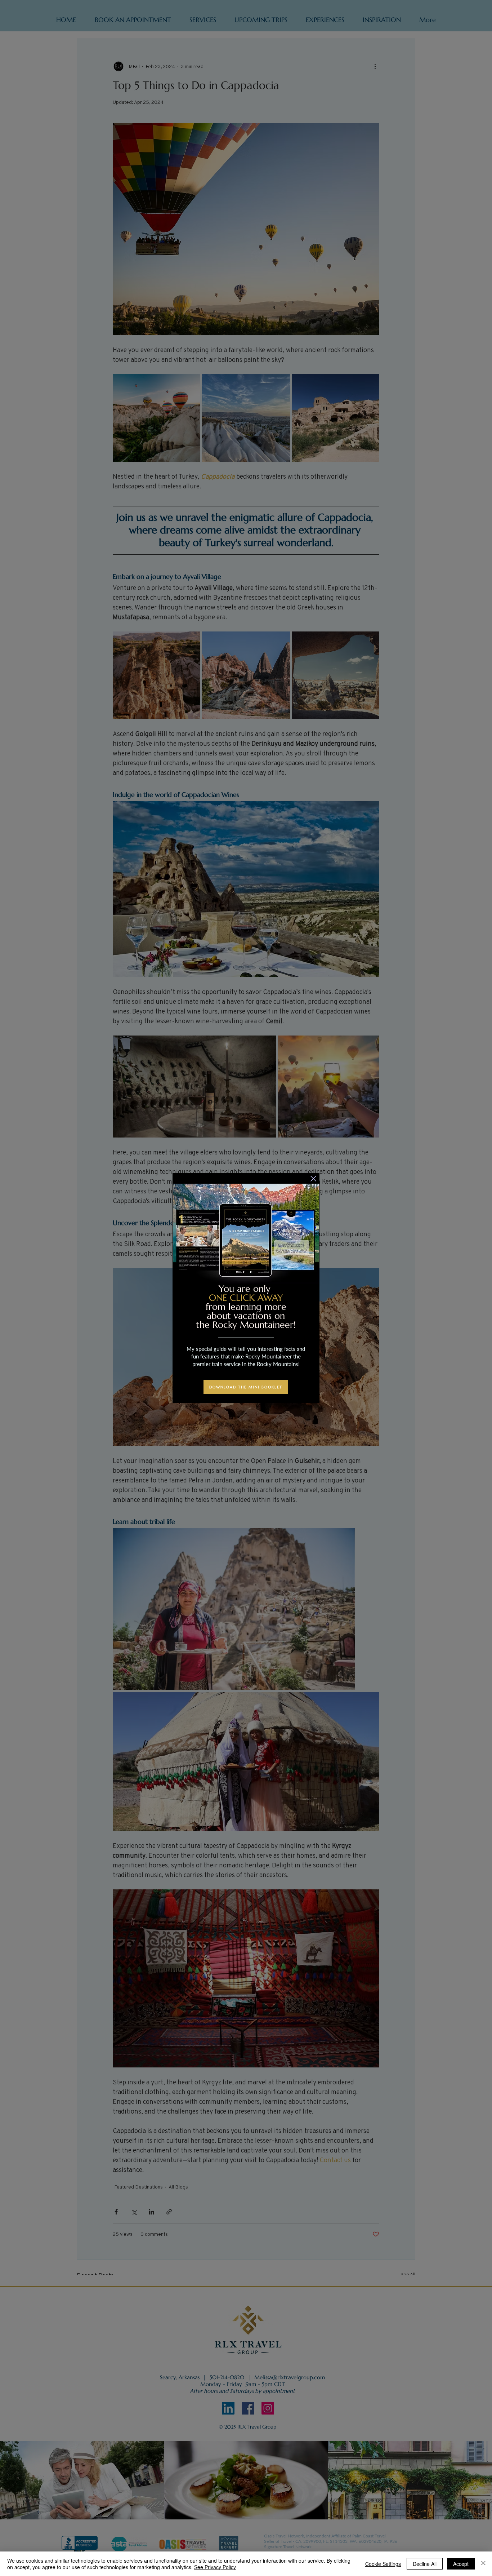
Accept (461, 2564)
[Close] (483, 2564)
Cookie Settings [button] (383, 2564)
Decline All (425, 2564)
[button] (313, 1179)
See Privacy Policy (215, 2567)
